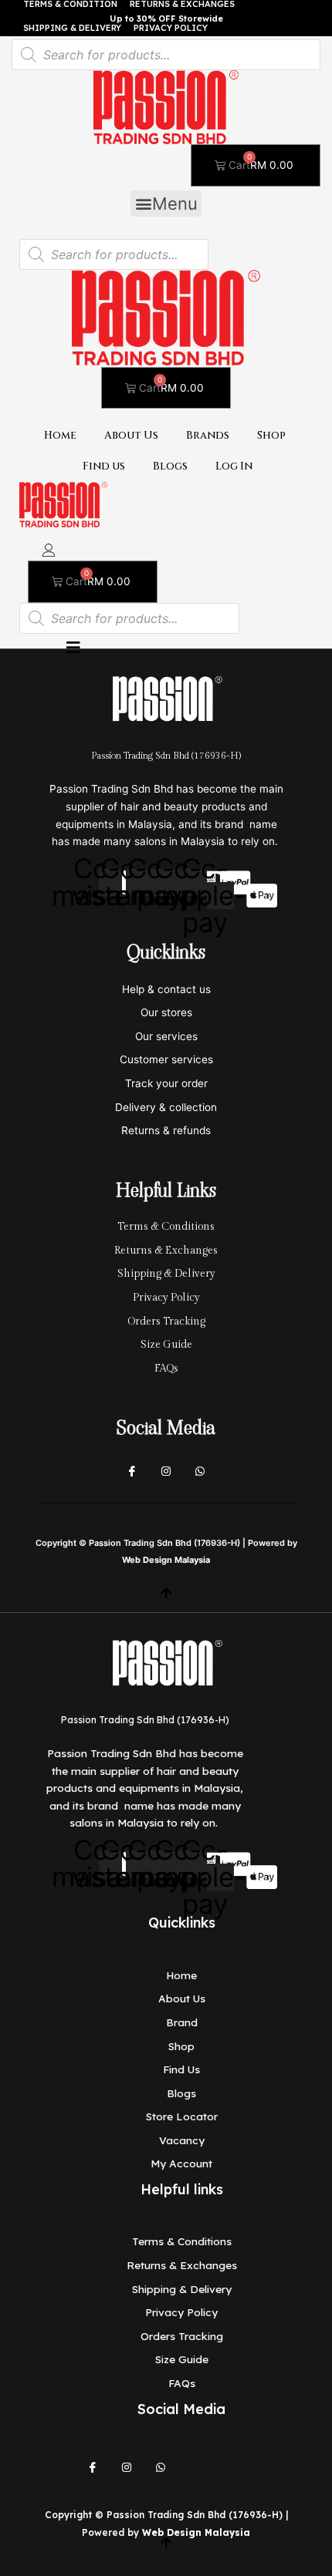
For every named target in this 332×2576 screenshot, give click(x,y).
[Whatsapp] (200, 1472)
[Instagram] (166, 1472)
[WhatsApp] (161, 2468)
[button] (166, 204)
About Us (131, 436)
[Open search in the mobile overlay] (166, 55)
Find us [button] (104, 466)
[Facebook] (132, 1472)
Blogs (170, 466)
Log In (234, 466)
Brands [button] (208, 436)
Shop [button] (271, 436)
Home (60, 436)
